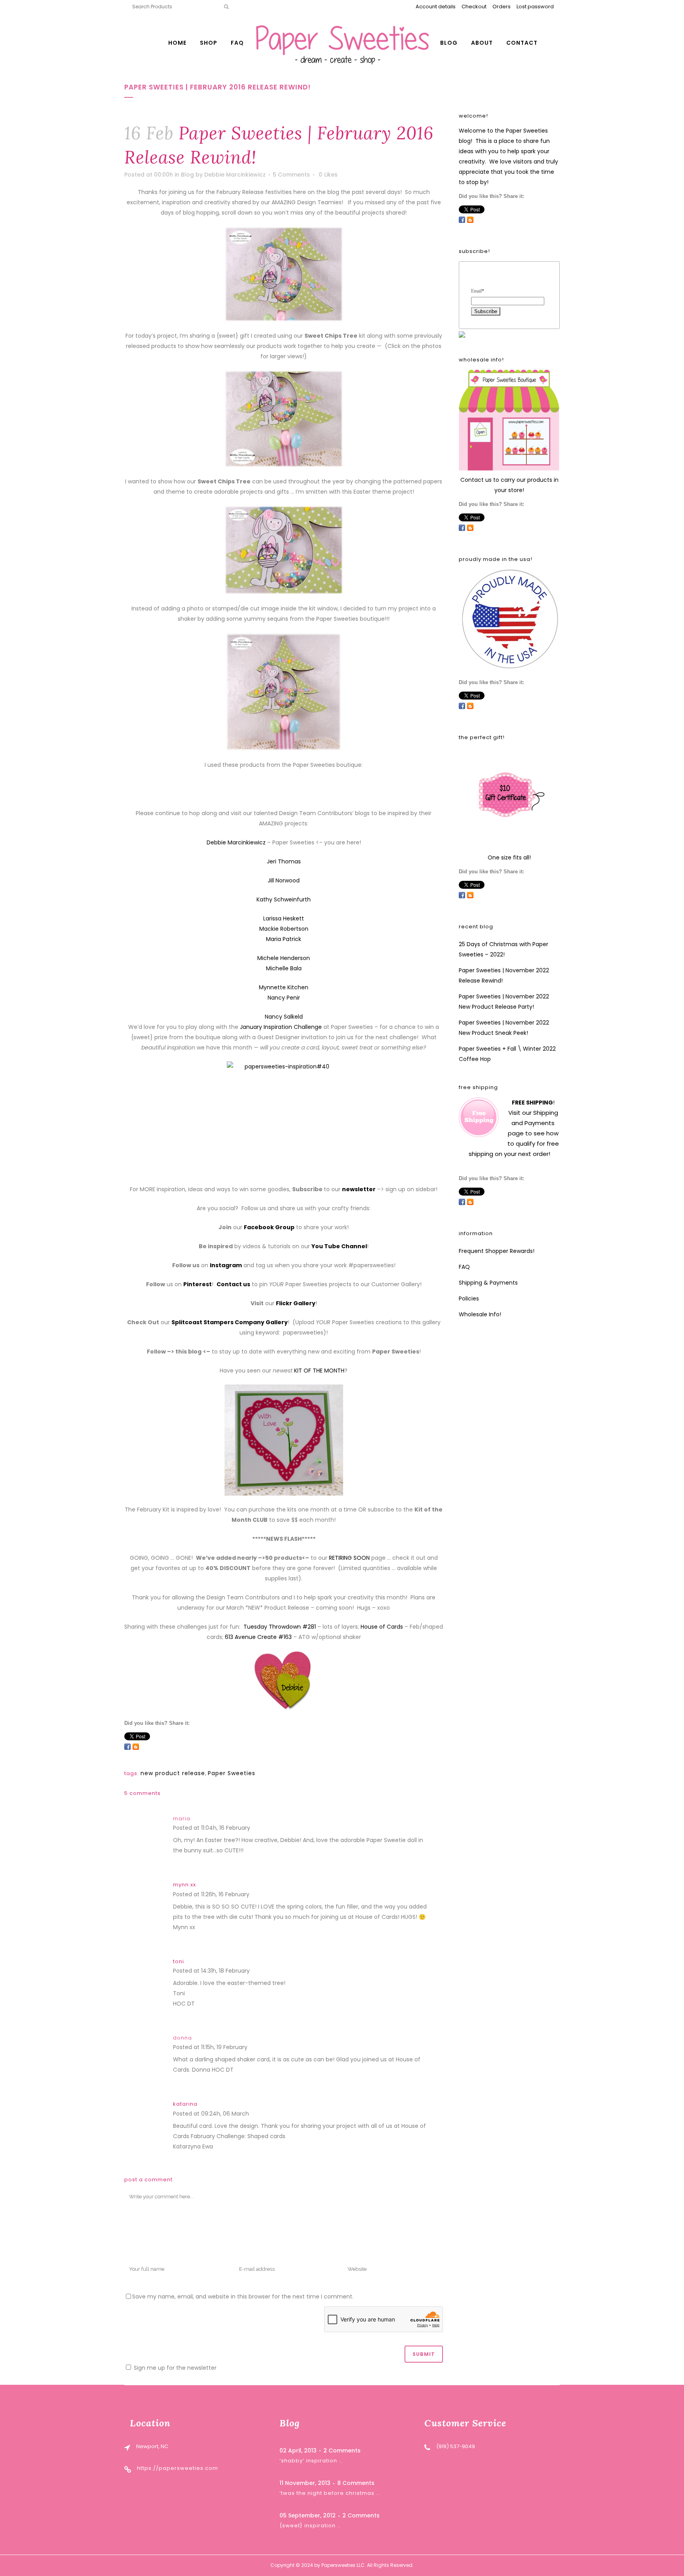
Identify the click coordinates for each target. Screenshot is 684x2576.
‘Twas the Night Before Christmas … (330, 2493)
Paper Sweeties (232, 1773)
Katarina (185, 2104)
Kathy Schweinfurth (284, 899)
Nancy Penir (284, 998)
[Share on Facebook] (127, 1747)
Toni (179, 1961)
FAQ (464, 1267)
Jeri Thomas (284, 861)
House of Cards (382, 1627)
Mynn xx (184, 1885)
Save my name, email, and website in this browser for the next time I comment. (243, 2297)
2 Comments (342, 2451)
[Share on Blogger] (136, 1747)
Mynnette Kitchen (284, 987)
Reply (260, 1829)
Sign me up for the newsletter (174, 2368)
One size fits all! (509, 857)
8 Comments (356, 2483)
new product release (173, 1773)
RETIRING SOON (349, 1558)
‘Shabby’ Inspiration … (311, 2461)
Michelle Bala (284, 968)
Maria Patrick (284, 939)
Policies (469, 1298)
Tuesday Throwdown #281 (280, 1627)
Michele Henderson (284, 958)
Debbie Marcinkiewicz (235, 175)
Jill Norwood (284, 880)
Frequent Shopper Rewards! (497, 1251)
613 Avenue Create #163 (258, 1637)
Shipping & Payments (488, 1283)
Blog (187, 175)
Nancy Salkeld (284, 1017)
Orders (502, 7)
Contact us (476, 480)
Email (478, 291)
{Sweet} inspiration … (310, 2526)
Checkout (474, 7)
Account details (436, 7)
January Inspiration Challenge (281, 1027)
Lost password (535, 7)
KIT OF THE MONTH (319, 1371)
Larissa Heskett (284, 918)
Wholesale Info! (480, 1314)
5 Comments (291, 175)
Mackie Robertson (284, 929)
